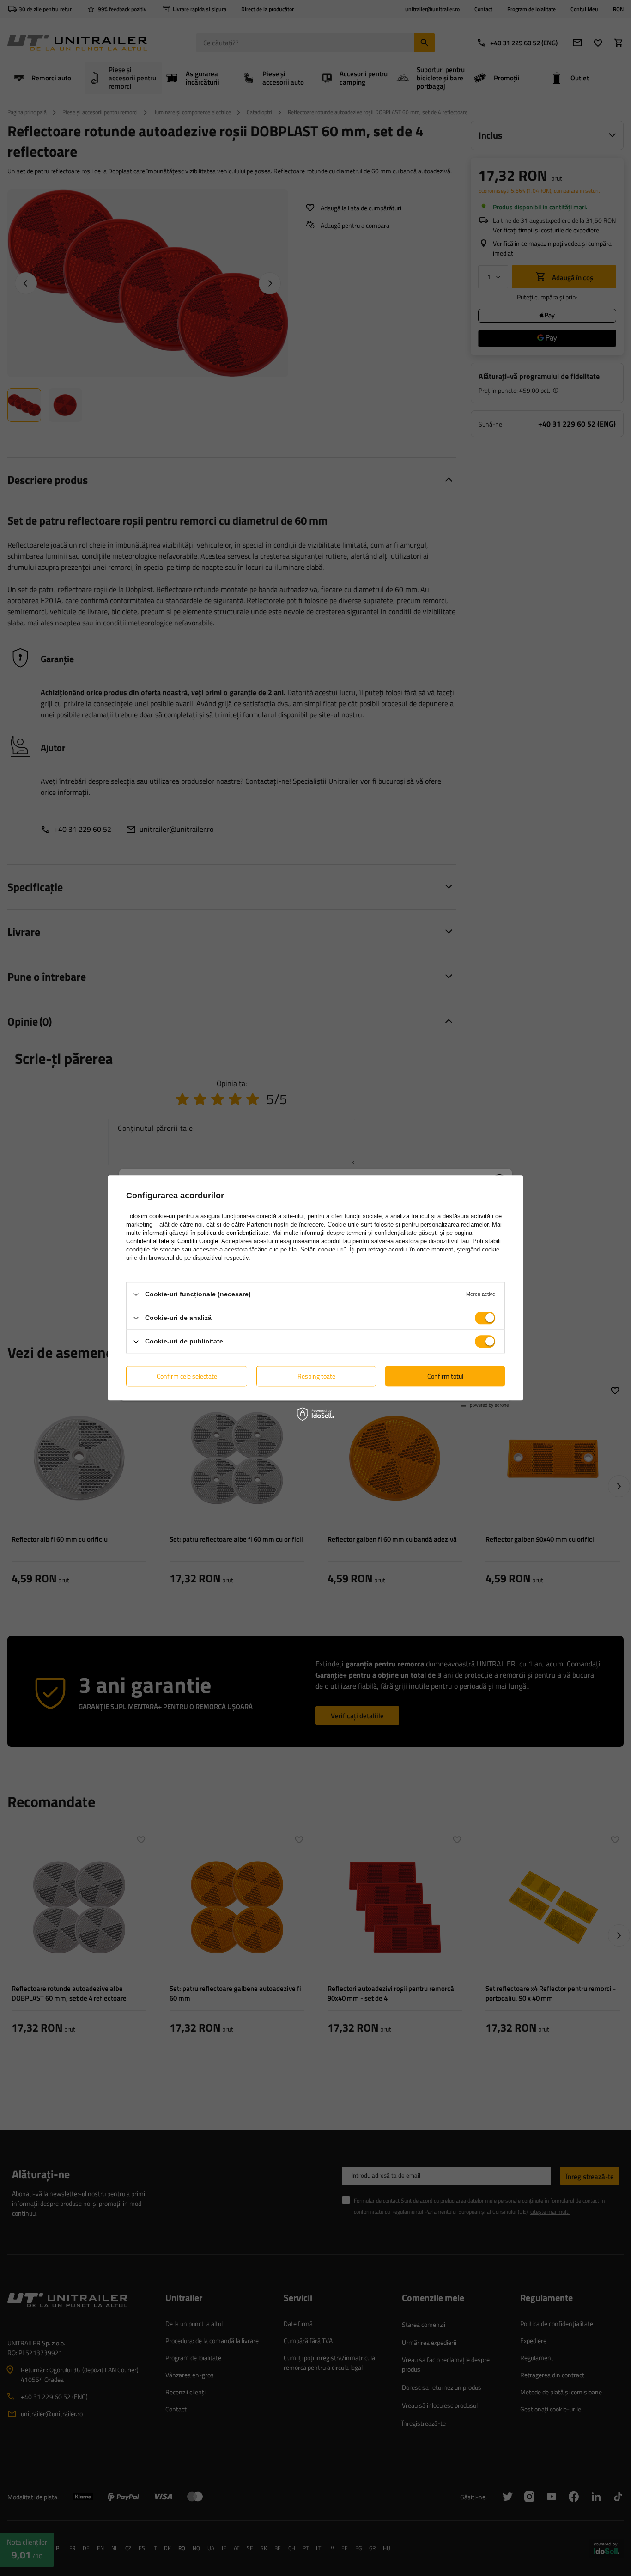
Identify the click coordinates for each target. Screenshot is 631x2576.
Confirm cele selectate (187, 1376)
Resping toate (316, 1376)
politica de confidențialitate (233, 1233)
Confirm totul (445, 1376)
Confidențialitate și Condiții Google (172, 1241)
